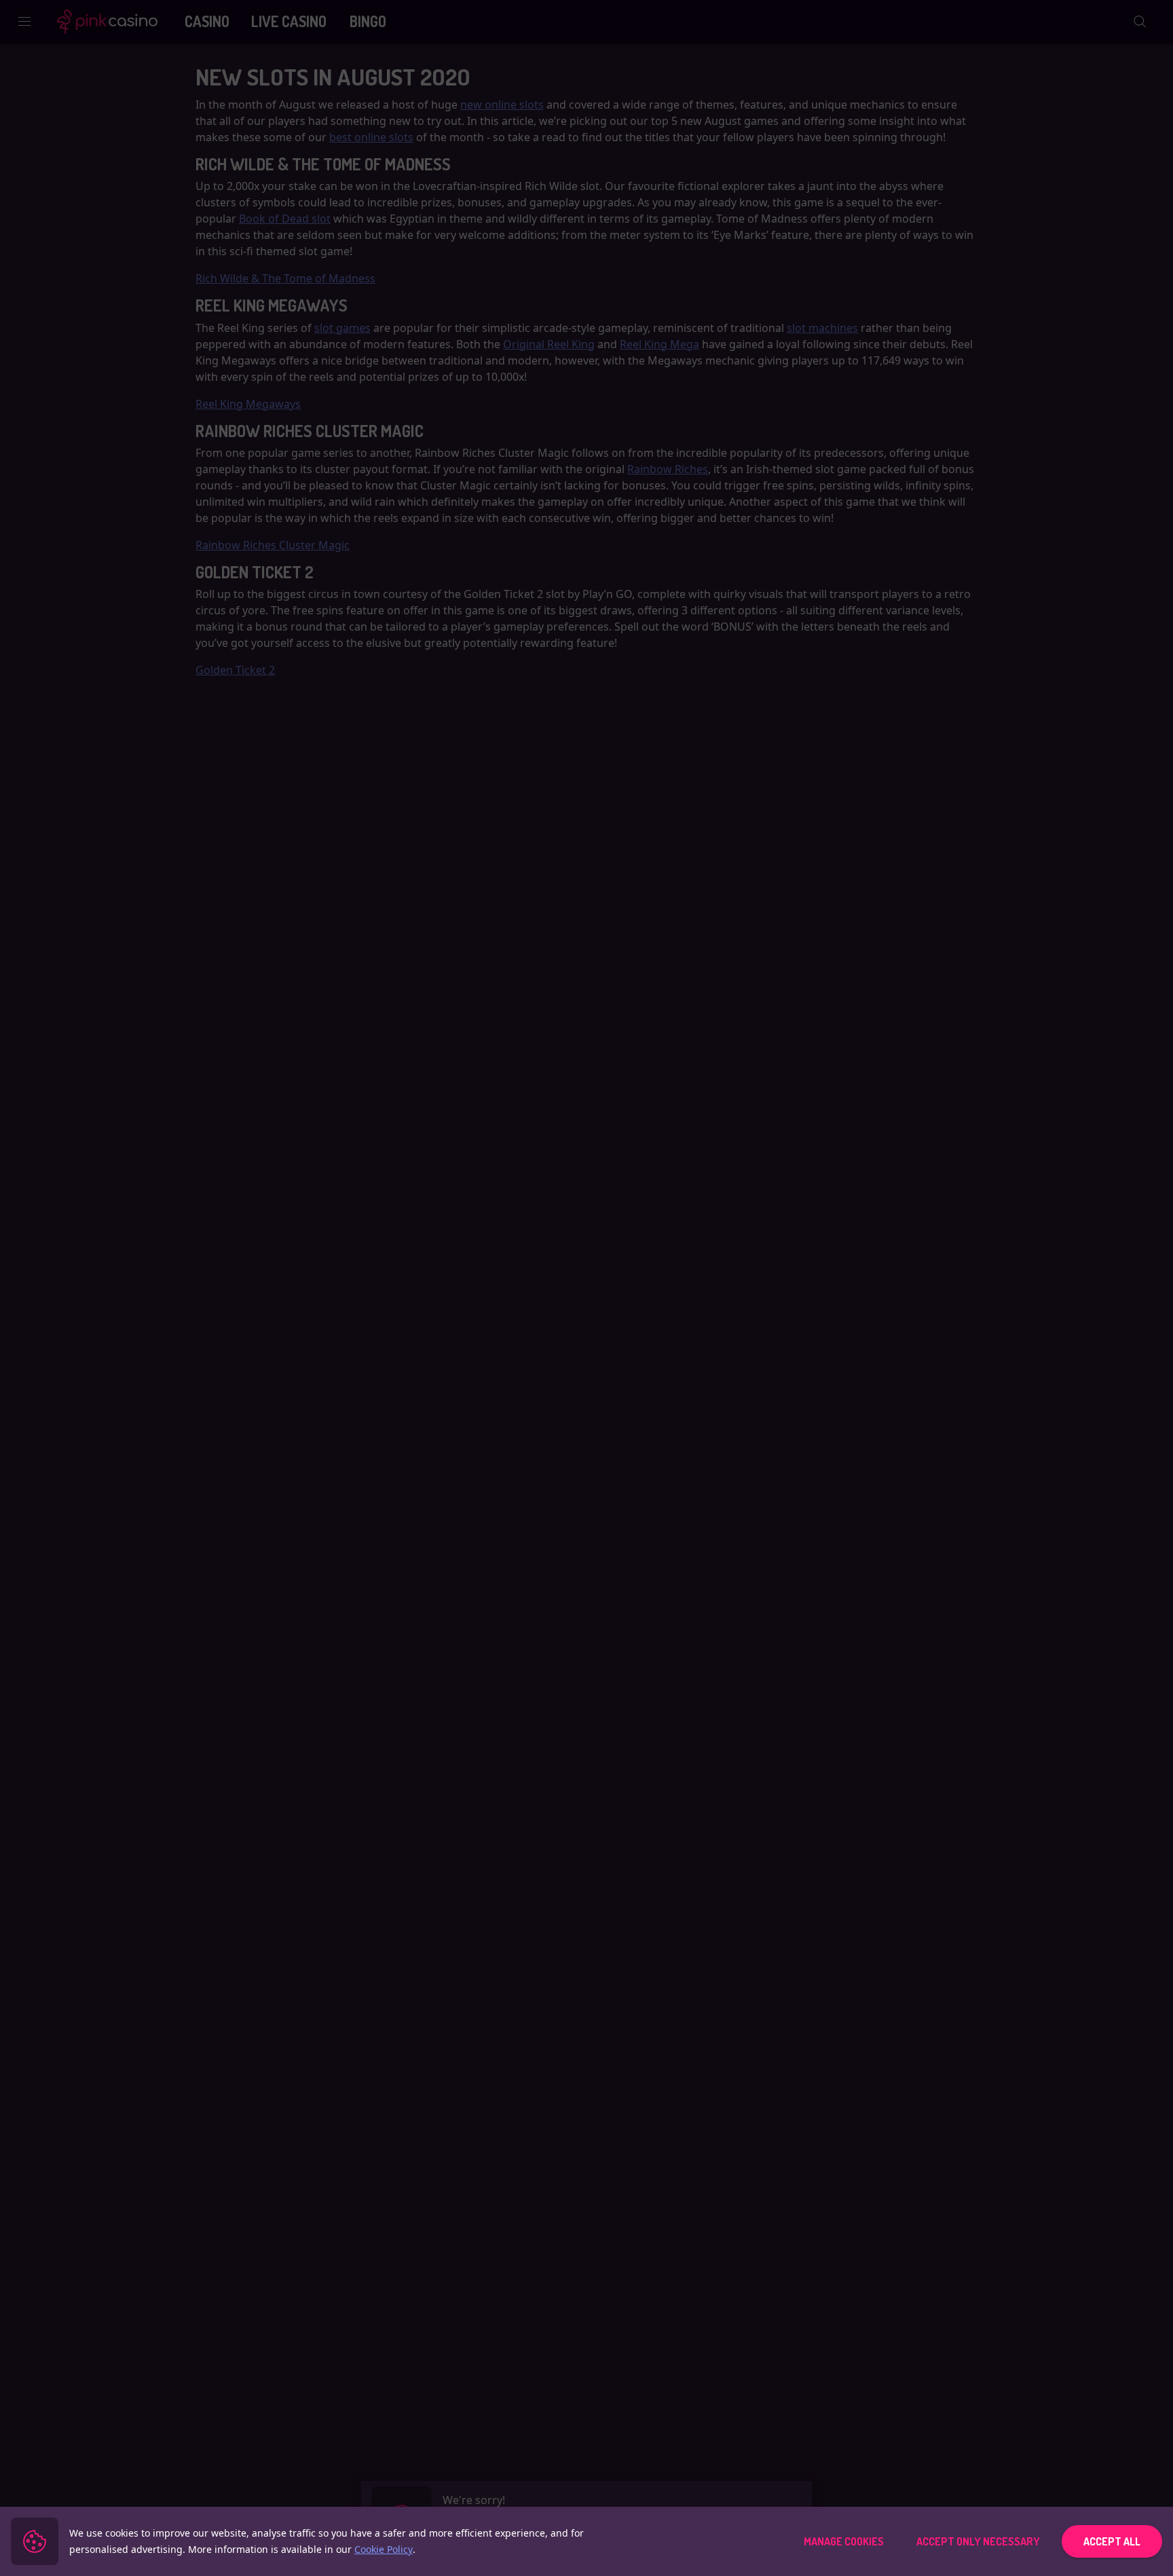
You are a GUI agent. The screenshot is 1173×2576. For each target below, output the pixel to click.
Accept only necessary (978, 2541)
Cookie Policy (384, 2549)
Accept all (1112, 2541)
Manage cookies (844, 2541)
